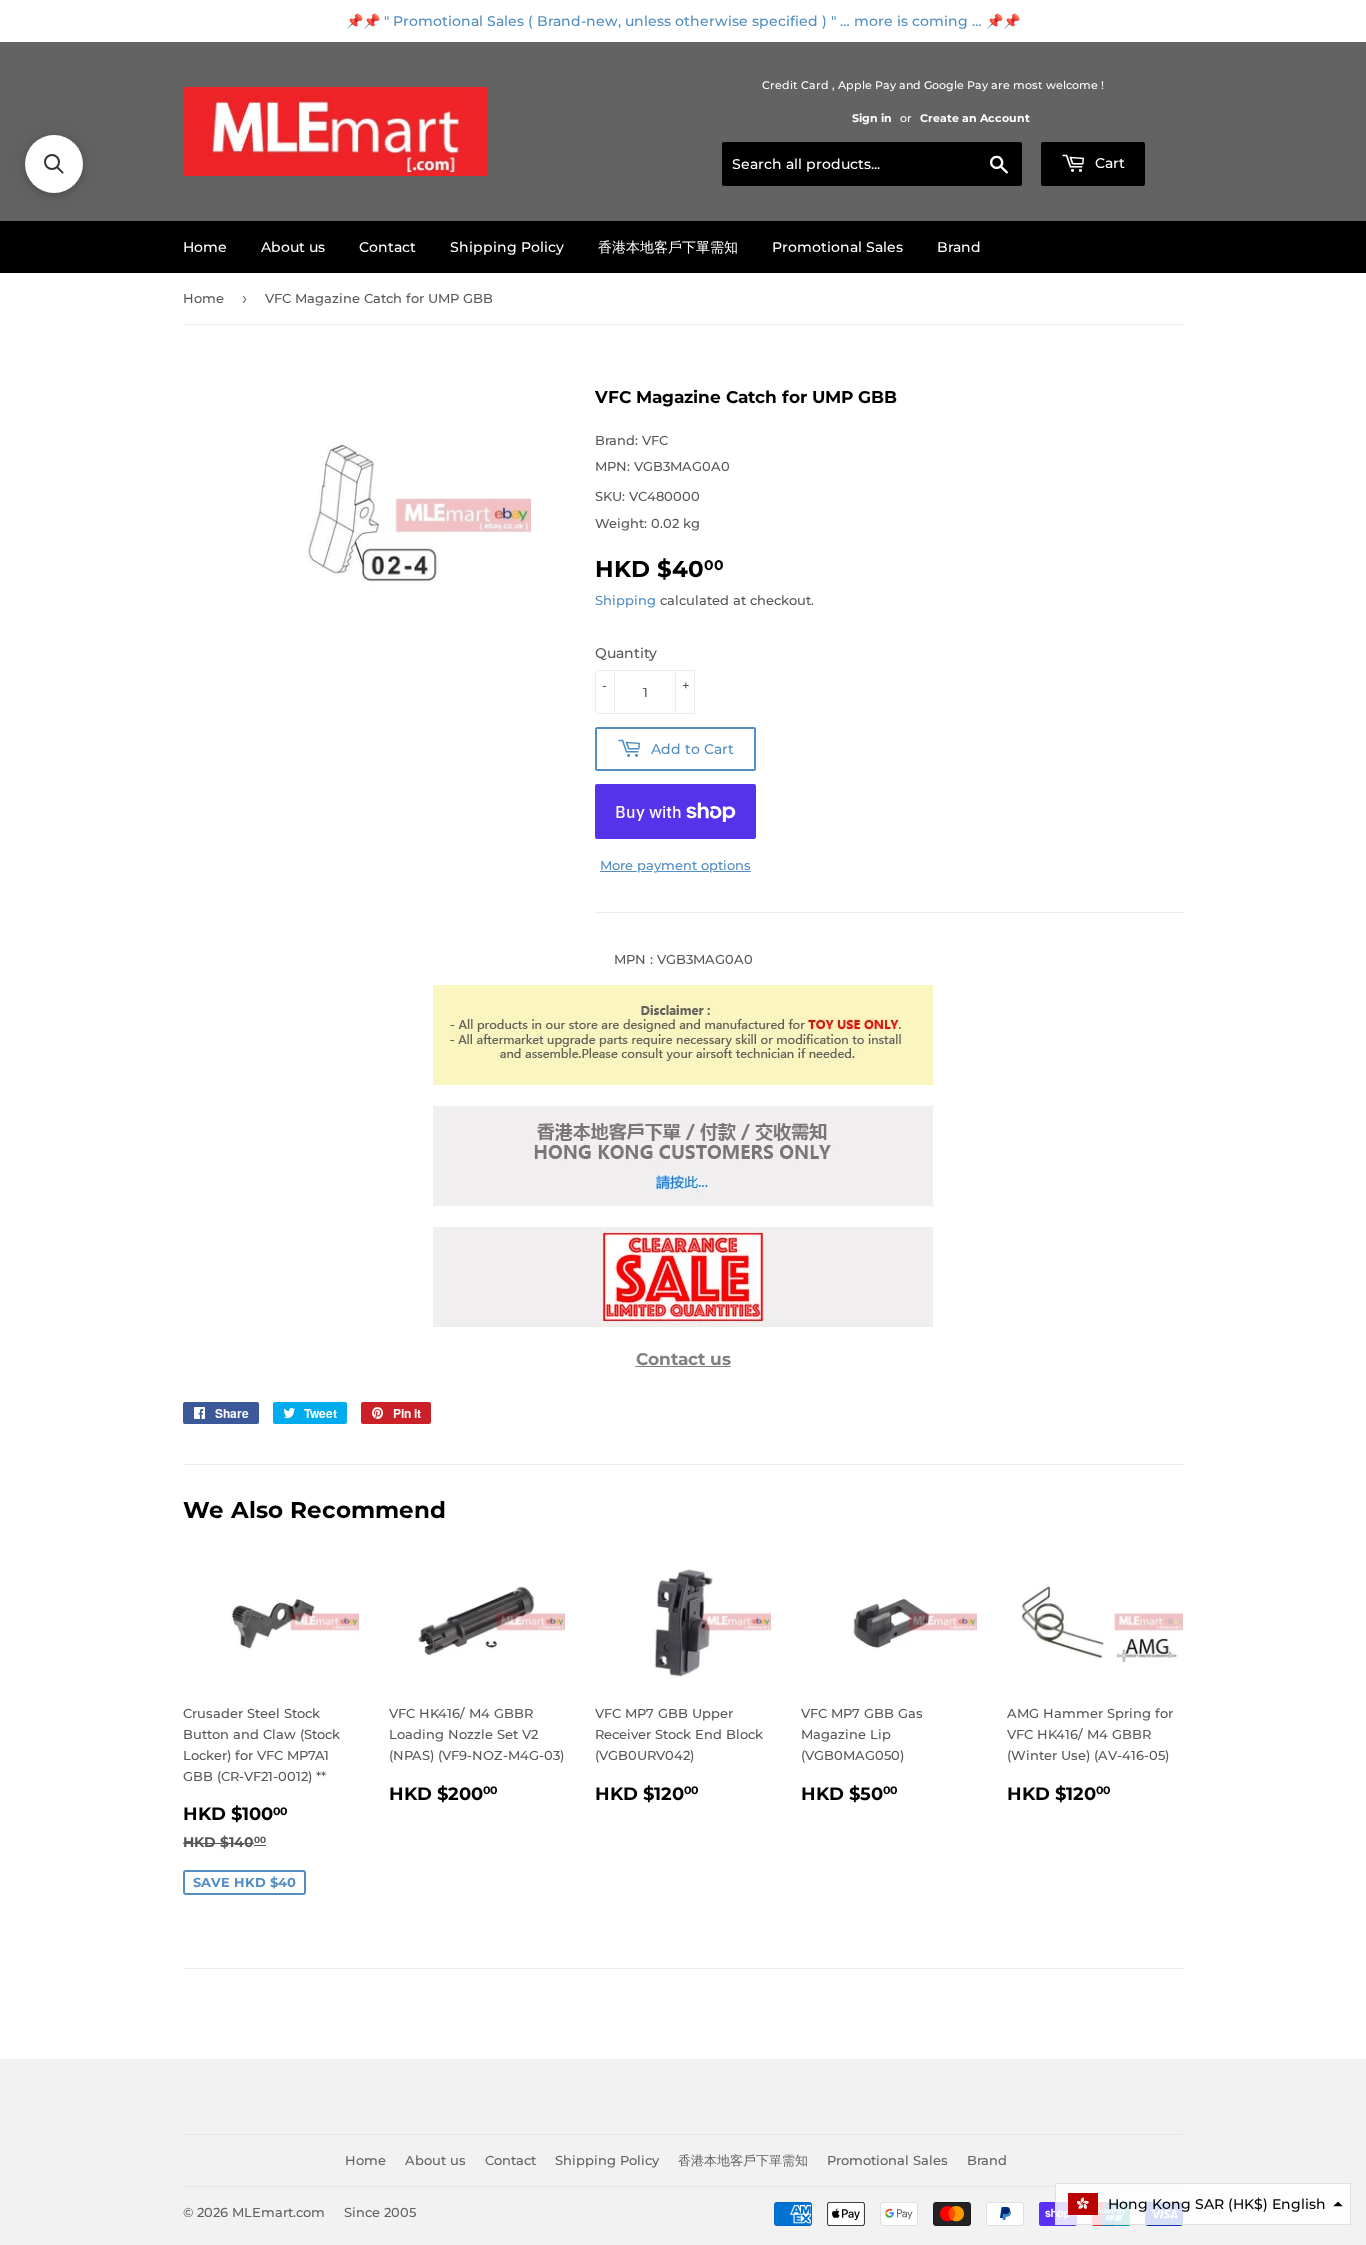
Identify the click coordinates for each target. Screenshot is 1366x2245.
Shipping (625, 600)
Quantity (626, 653)
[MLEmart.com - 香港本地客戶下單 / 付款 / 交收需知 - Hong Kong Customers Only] (683, 1201)
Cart (1108, 163)
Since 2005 (380, 2212)
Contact (387, 247)
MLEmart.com (278, 2212)
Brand (959, 247)
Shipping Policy (507, 247)
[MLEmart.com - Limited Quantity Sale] (683, 1322)
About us (293, 247)
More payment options (675, 865)
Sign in (872, 118)
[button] (1203, 2204)
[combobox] (872, 164)
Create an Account (975, 118)
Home (205, 247)
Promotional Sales (837, 247)
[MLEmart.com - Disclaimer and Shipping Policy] (683, 1080)
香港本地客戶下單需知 (668, 247)
